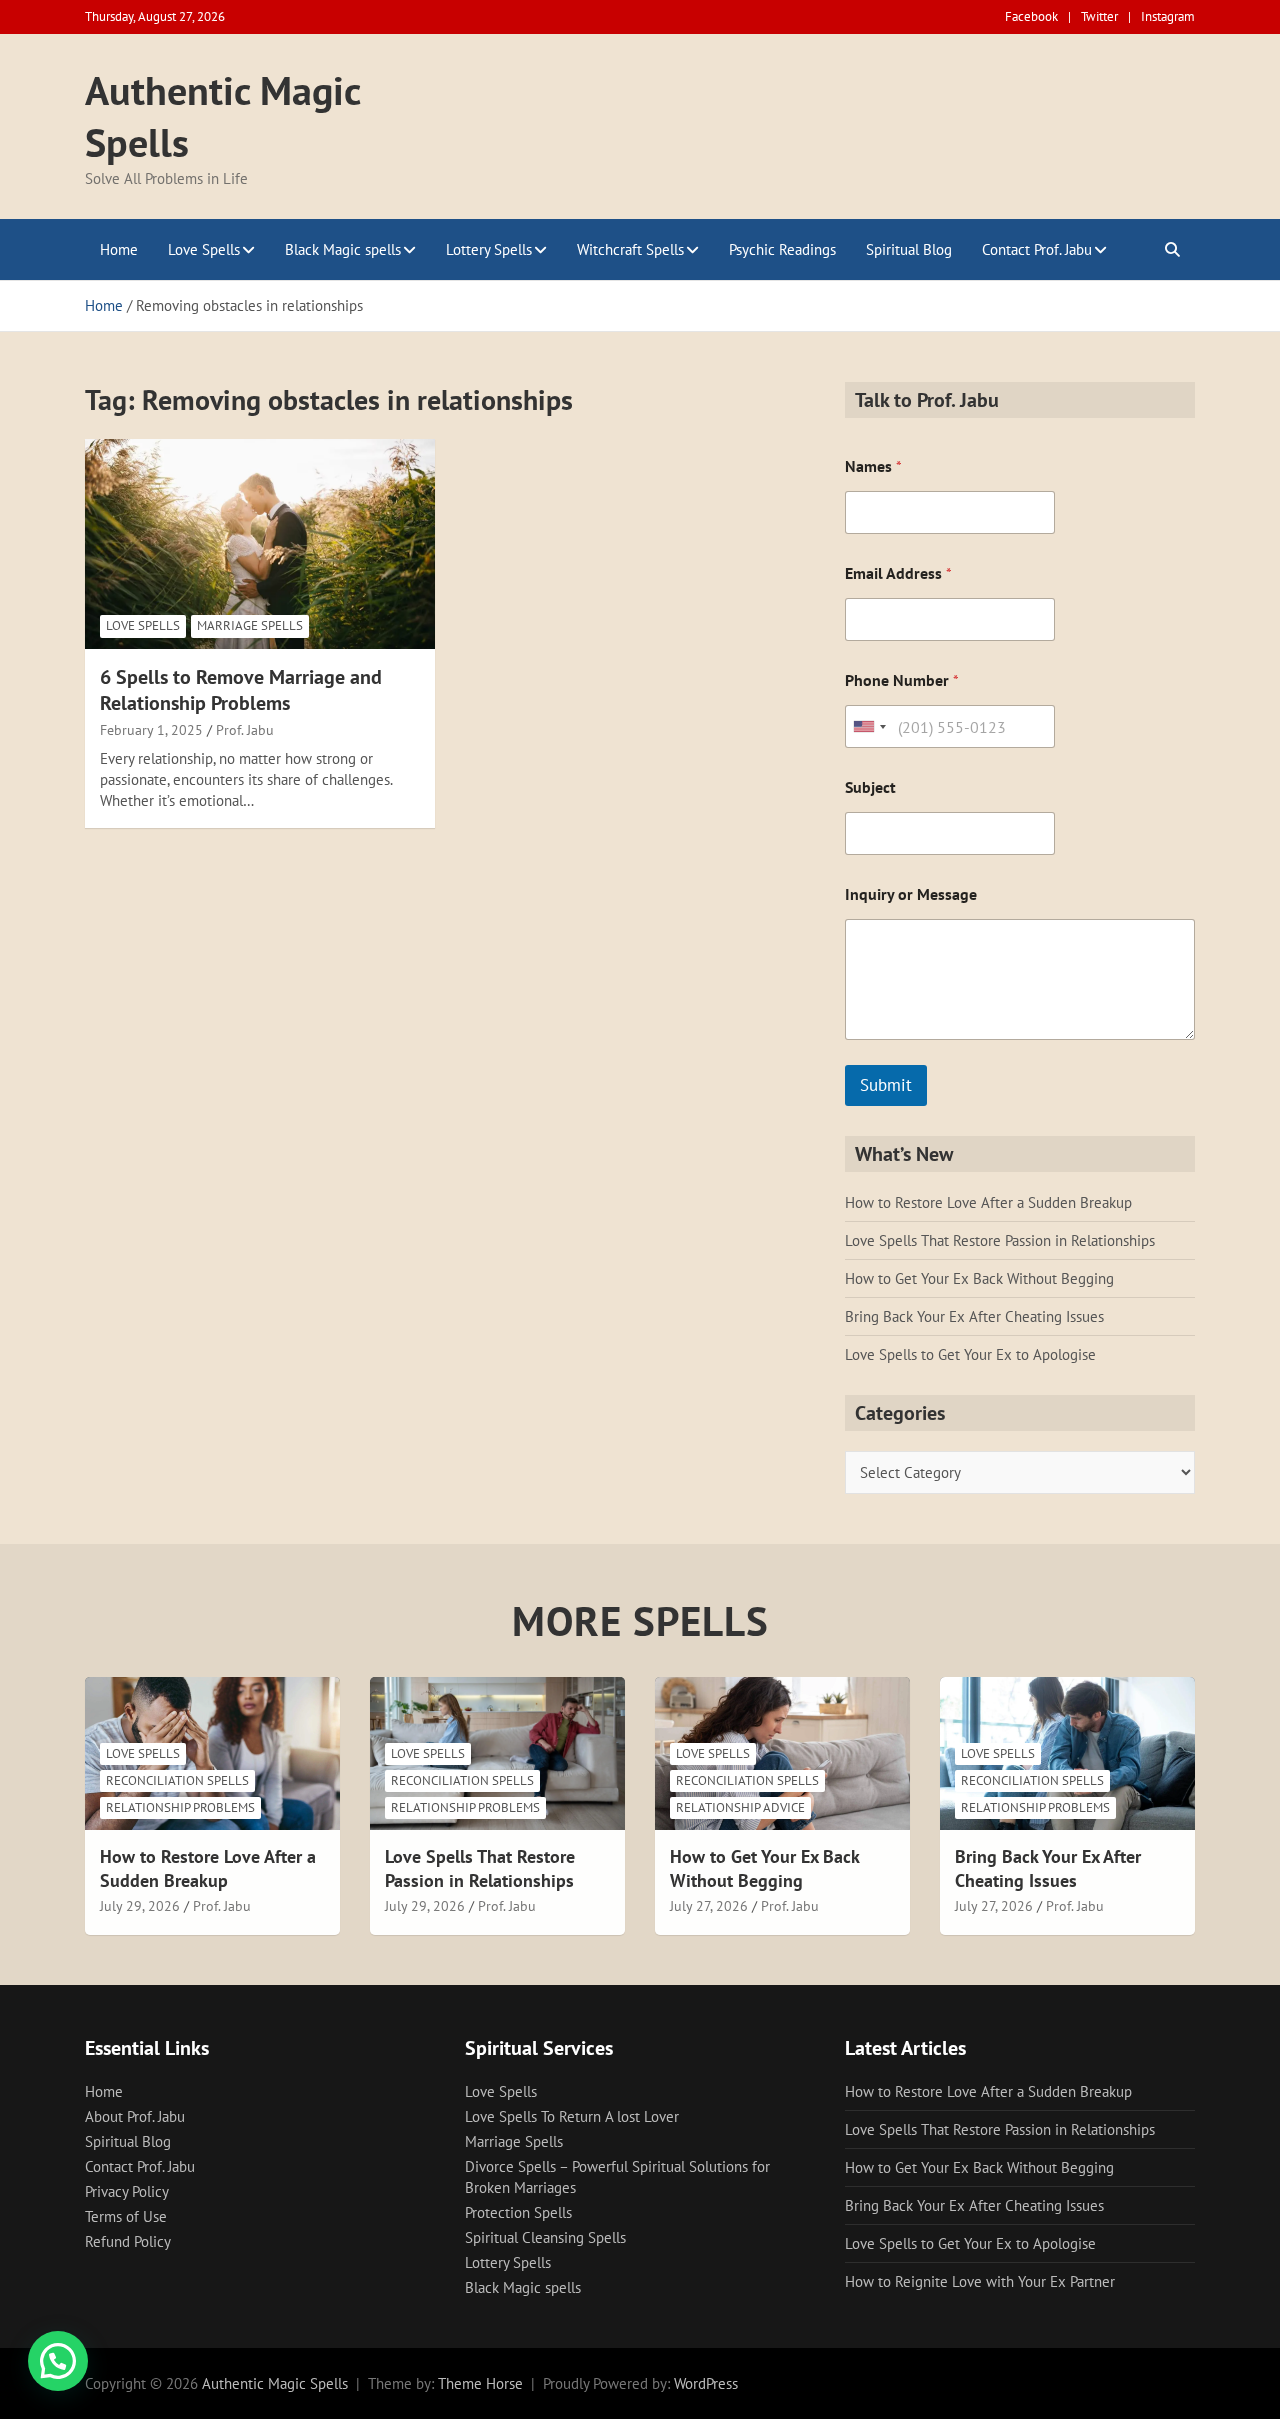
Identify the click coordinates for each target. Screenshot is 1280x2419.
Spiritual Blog (909, 249)
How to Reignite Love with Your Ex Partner (980, 2281)
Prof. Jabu (245, 730)
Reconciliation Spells (177, 1780)
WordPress (706, 2383)
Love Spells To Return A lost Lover (572, 2116)
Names (873, 466)
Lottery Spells (489, 249)
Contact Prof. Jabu (1037, 249)
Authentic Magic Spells (275, 2383)
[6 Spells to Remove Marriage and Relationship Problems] (260, 543)
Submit (886, 1085)
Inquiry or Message (911, 894)
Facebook (1031, 16)
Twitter (1099, 16)
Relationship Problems (180, 1807)
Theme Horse (480, 2383)
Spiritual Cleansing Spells (545, 2237)
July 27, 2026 (709, 1906)
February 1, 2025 (151, 730)
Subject (870, 787)
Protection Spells (518, 2212)
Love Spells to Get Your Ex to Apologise (970, 1354)
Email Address (898, 573)
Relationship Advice (740, 1807)
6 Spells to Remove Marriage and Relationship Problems (241, 690)
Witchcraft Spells (630, 249)
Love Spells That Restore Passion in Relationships (1000, 1240)
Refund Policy (128, 2241)
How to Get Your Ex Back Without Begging (979, 1278)
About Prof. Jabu (135, 2116)
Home (119, 249)
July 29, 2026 (140, 1906)
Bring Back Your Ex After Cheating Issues (974, 1316)
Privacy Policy (127, 2191)
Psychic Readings (782, 249)
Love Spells (204, 249)
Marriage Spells (250, 625)
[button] (58, 2361)
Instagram (1168, 16)
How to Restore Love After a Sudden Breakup (988, 1202)
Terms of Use (126, 2216)
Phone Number (902, 680)
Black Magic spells (343, 249)
